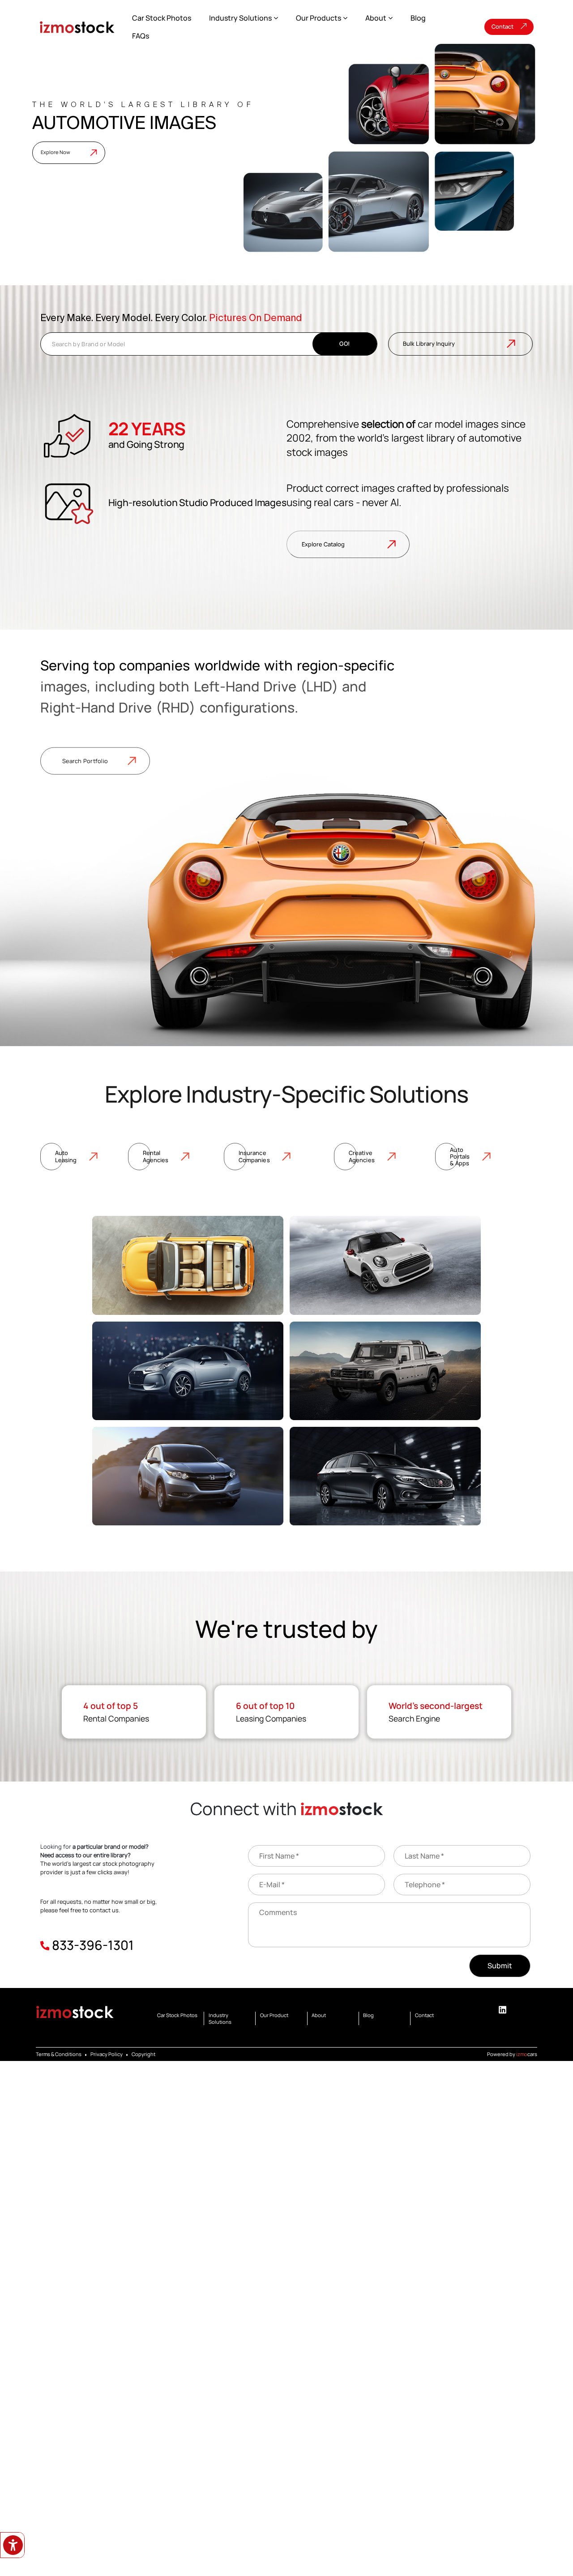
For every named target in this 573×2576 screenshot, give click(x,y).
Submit (500, 1966)
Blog (418, 18)
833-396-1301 (93, 1945)
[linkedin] (502, 2010)
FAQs (141, 36)
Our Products (319, 18)
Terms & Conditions (59, 2054)
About (376, 18)
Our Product (274, 2015)
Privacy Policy (107, 2054)
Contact (502, 26)
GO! (344, 343)
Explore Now (56, 152)
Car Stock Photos (162, 18)
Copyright (143, 2054)
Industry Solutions (240, 18)
